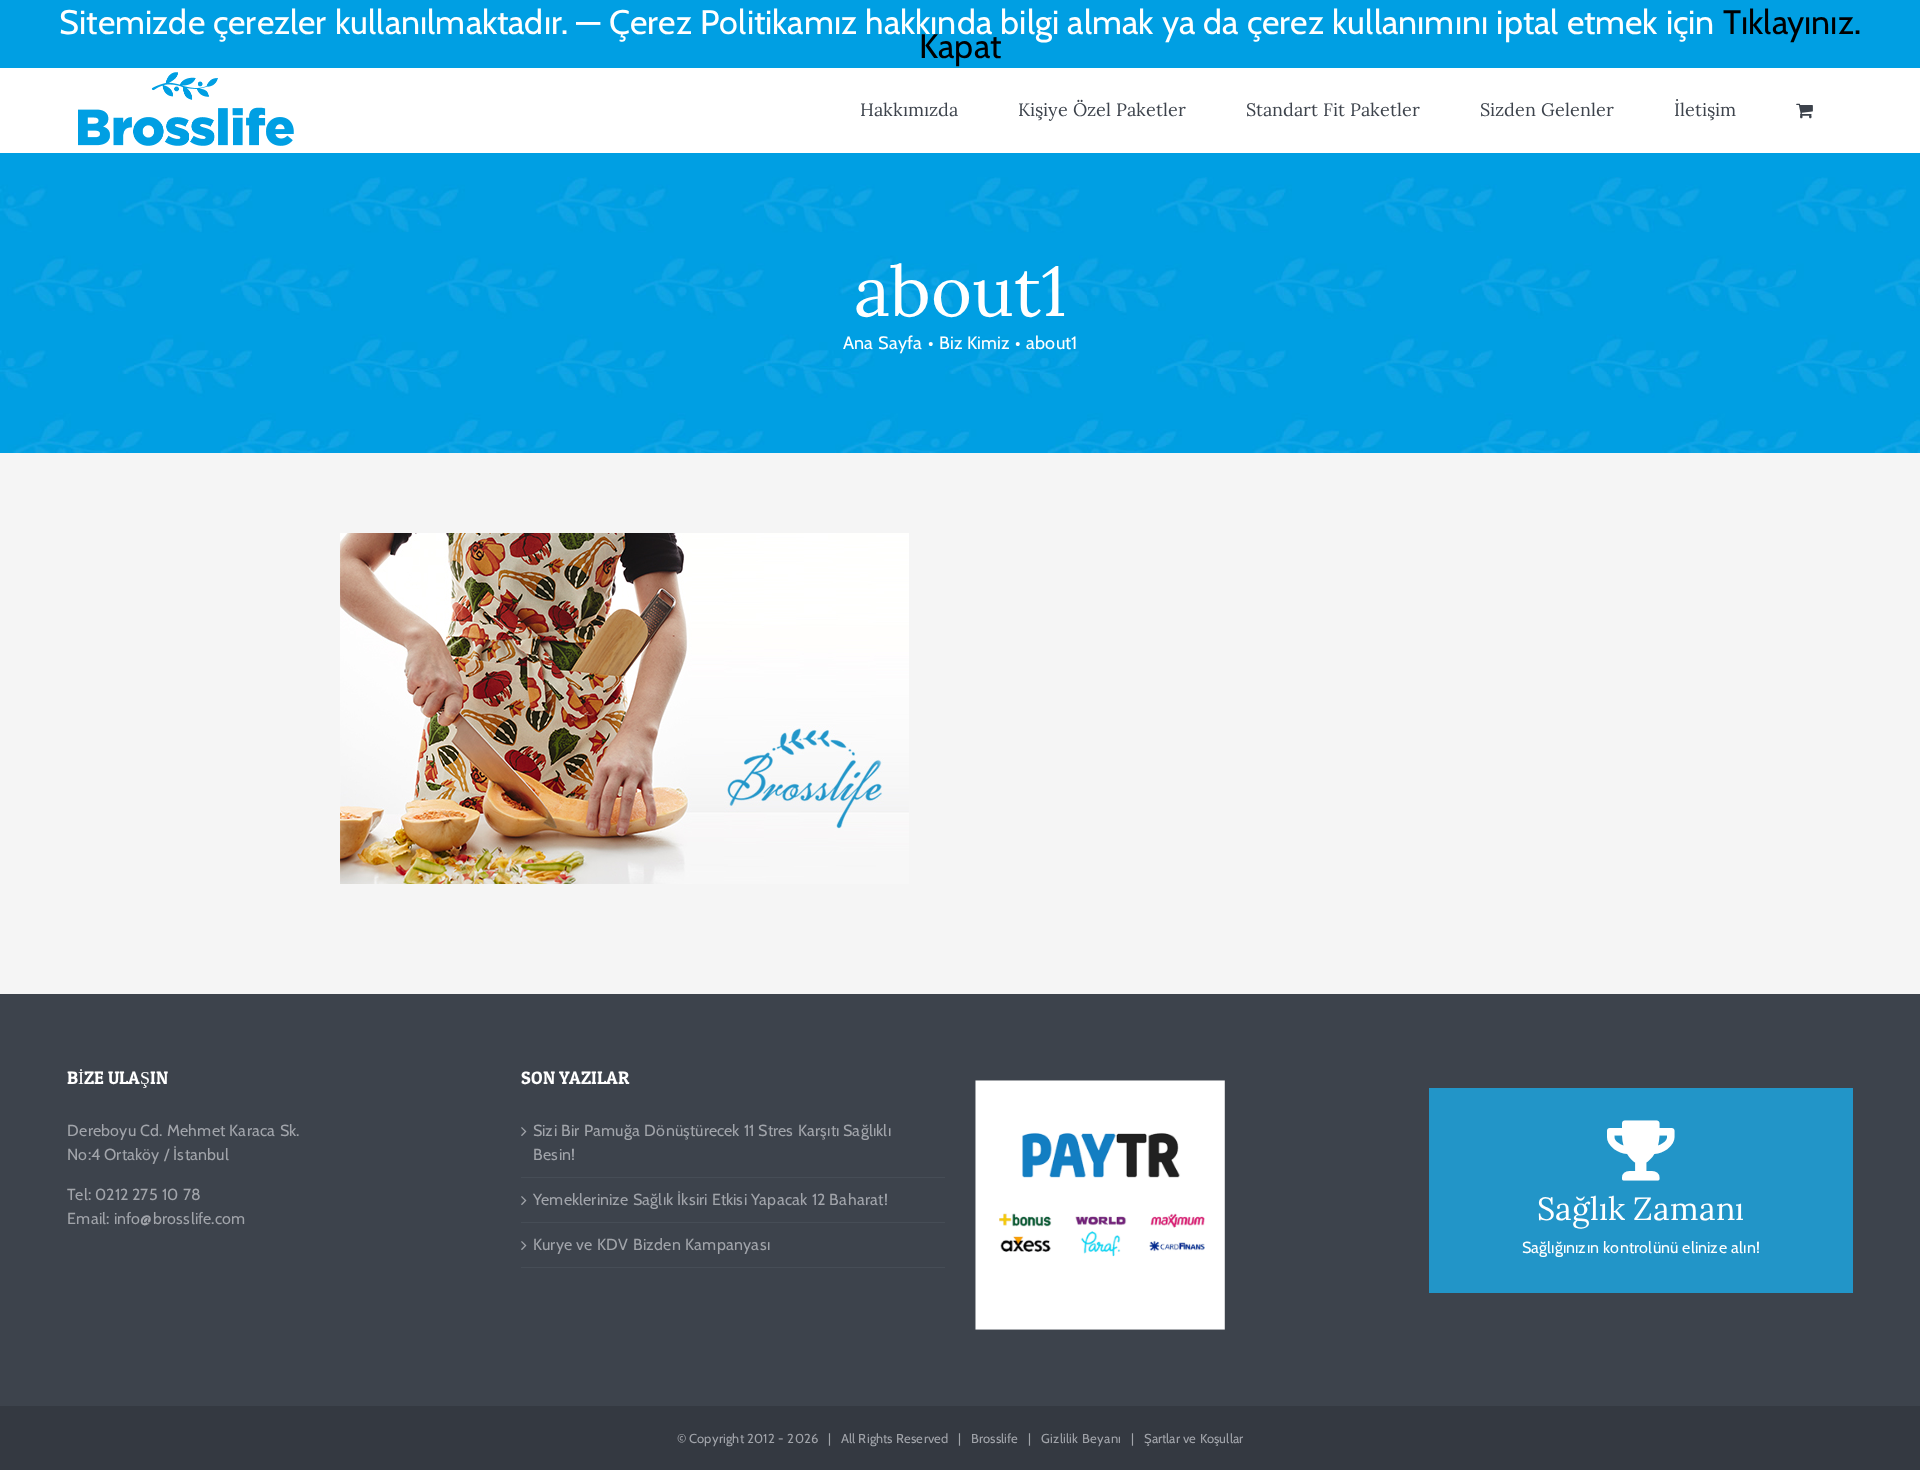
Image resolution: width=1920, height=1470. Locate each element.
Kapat (960, 46)
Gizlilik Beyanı (1081, 1438)
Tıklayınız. (1792, 22)
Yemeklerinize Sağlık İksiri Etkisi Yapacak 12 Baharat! (710, 1199)
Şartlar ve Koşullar (1194, 1438)
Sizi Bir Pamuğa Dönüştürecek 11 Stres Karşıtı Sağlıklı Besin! (712, 1142)
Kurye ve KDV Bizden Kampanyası (651, 1244)
